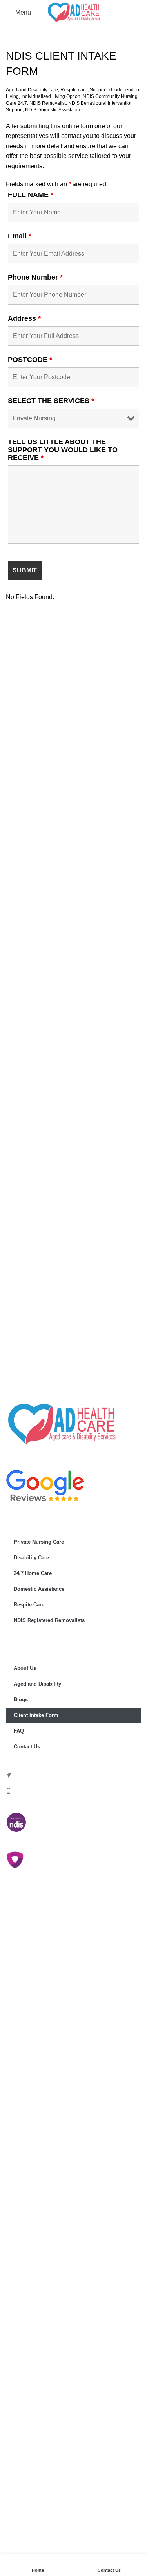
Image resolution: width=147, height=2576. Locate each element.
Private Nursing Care (39, 1542)
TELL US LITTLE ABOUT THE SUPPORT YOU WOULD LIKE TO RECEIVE (63, 450)
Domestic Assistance (39, 1589)
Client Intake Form (36, 1715)
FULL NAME (31, 195)
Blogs (21, 1699)
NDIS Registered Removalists (49, 1620)
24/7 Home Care (33, 1573)
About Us (25, 1668)
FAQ (19, 1731)
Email (20, 236)
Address (24, 318)
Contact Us (27, 1747)
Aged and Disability (37, 1684)
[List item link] (73, 1791)
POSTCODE (30, 360)
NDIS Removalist (48, 103)
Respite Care (29, 1605)
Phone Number (35, 277)
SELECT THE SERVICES (51, 401)
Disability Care (31, 1558)
